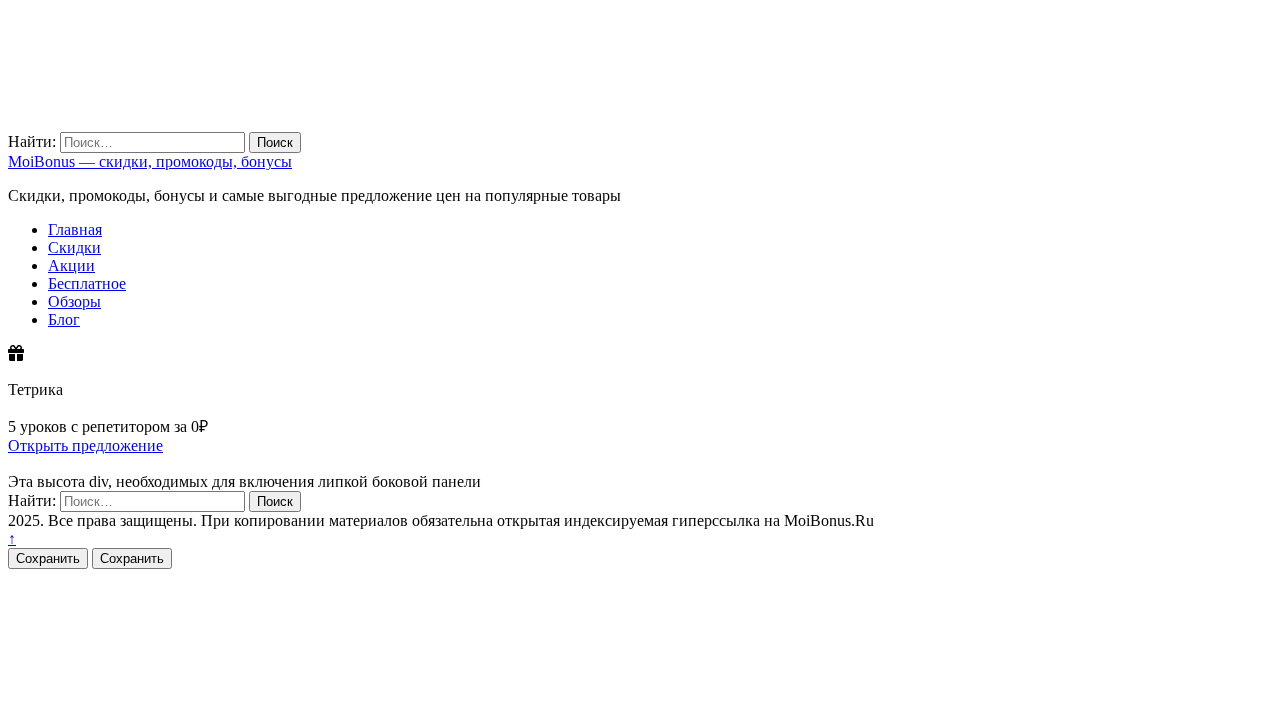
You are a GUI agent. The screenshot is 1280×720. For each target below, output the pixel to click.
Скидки (74, 247)
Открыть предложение (85, 445)
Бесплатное (87, 283)
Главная (75, 229)
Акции (71, 265)
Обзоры (74, 301)
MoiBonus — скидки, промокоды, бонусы (150, 161)
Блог (64, 319)
